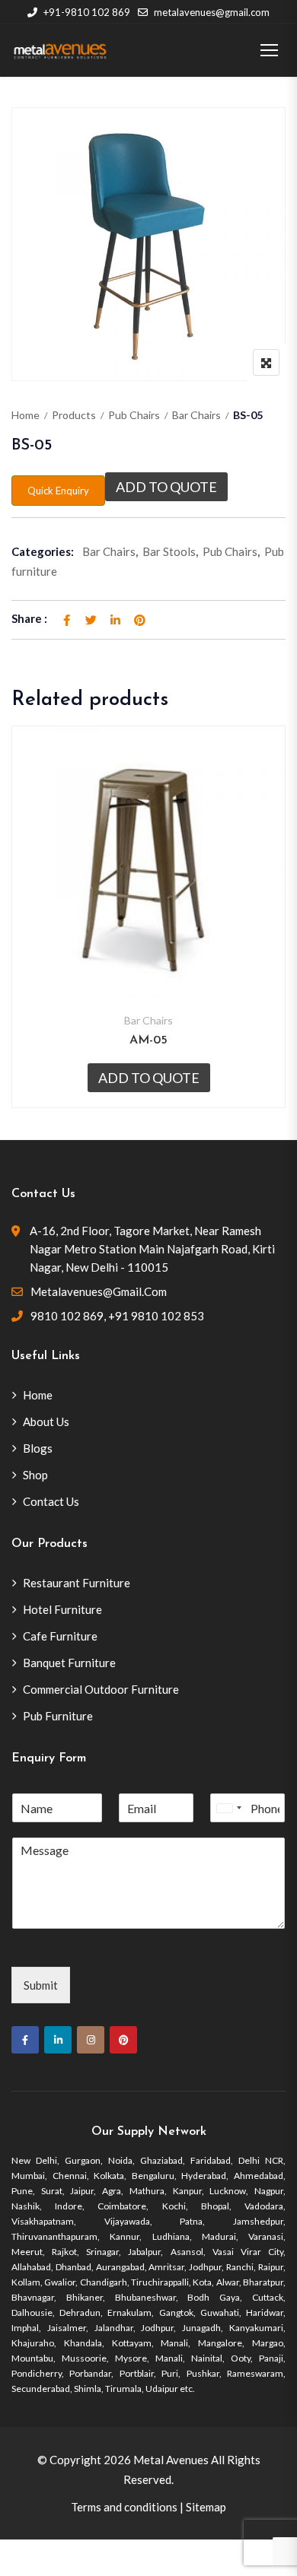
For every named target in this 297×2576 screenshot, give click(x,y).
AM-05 (148, 1040)
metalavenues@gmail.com (212, 12)
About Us (46, 1421)
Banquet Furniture (69, 1663)
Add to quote (166, 487)
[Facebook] (25, 2040)
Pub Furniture (58, 1716)
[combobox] (228, 1808)
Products (74, 415)
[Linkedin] (58, 2040)
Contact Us (51, 1501)
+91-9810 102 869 (87, 12)
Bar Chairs (196, 415)
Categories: (43, 551)
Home (26, 415)
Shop (35, 1475)
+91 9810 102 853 (156, 1316)
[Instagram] (91, 2040)
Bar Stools (169, 551)
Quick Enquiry (58, 491)
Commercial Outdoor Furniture (101, 1689)
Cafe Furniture (60, 1636)
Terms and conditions (124, 2507)
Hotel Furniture (62, 1609)
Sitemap (206, 2507)
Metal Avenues (171, 2460)
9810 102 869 (67, 1316)
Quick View (148, 962)
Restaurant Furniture (77, 1583)
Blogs (38, 1448)
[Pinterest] (123, 2040)
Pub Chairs (134, 415)
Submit (41, 1985)
